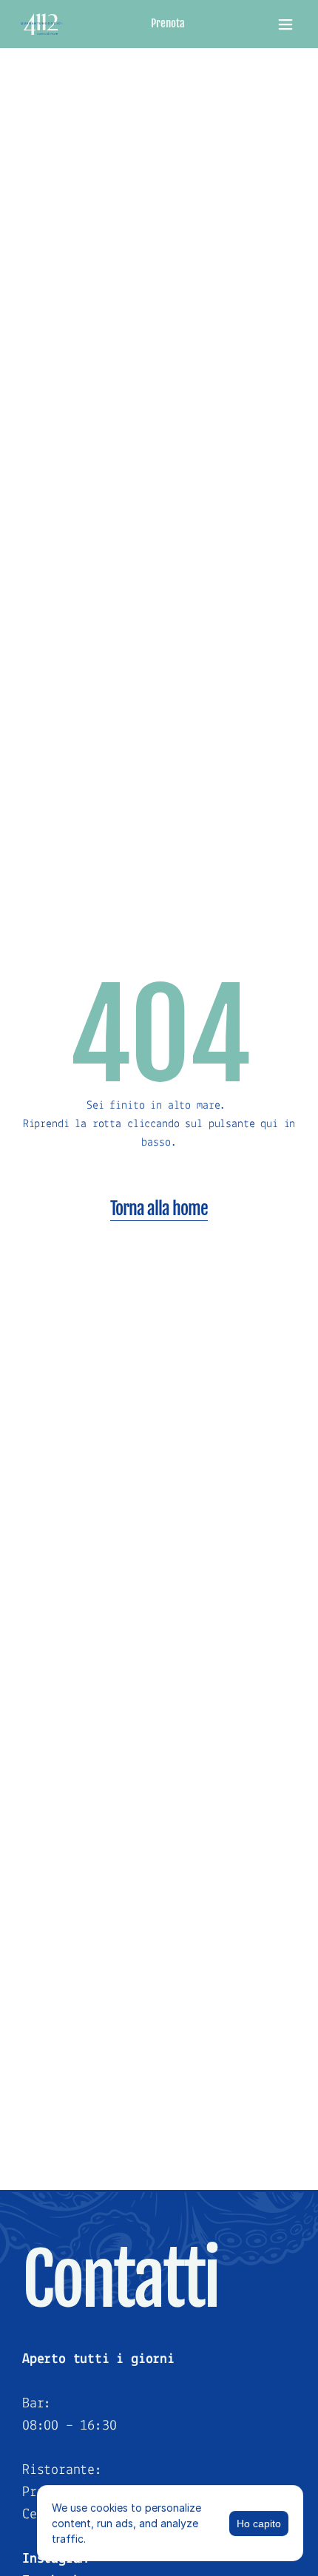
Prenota (168, 23)
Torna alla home (159, 1208)
